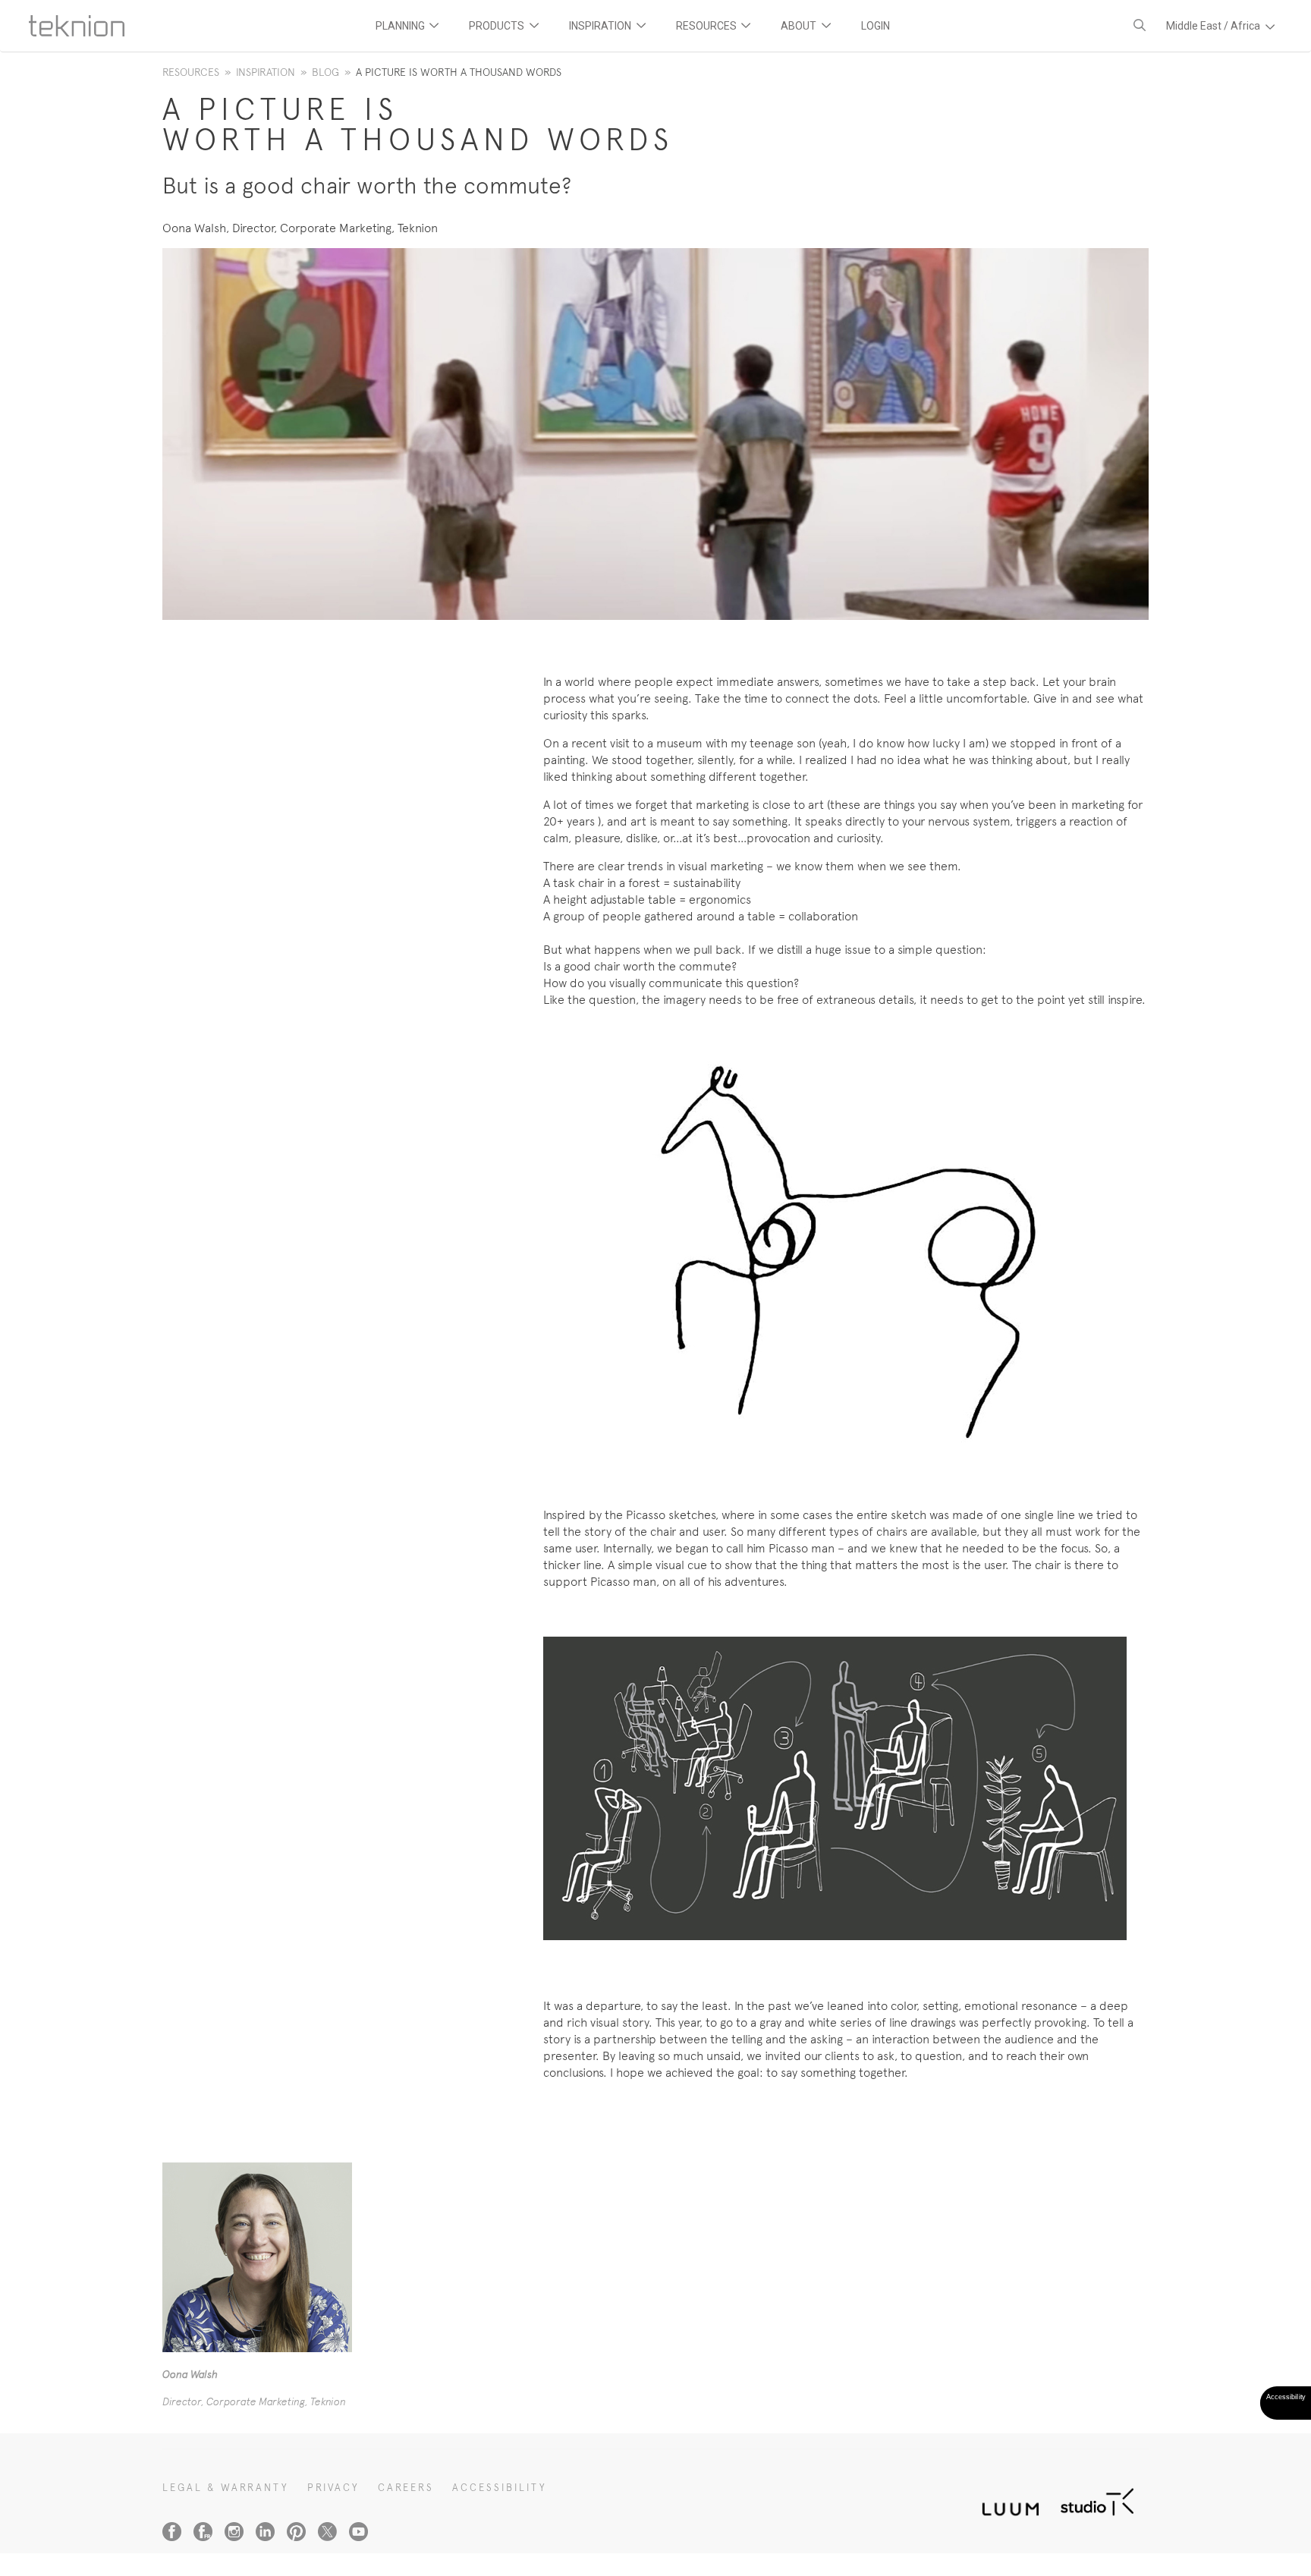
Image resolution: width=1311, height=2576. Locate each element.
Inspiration (266, 72)
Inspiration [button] (601, 26)
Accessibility (500, 2488)
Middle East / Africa (1214, 26)
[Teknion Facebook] (172, 2532)
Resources (191, 72)
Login (876, 26)
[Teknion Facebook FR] (203, 2532)
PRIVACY (333, 2488)
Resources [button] (707, 26)
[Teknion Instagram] (234, 2532)
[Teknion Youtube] (358, 2532)
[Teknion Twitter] (327, 2532)
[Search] (1140, 25)
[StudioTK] (1097, 2501)
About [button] (800, 26)
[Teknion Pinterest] (296, 2532)
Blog (325, 72)
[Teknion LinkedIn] (265, 2532)
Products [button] (498, 26)
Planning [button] (401, 26)
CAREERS (406, 2488)
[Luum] (1006, 2501)
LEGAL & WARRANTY (226, 2488)
